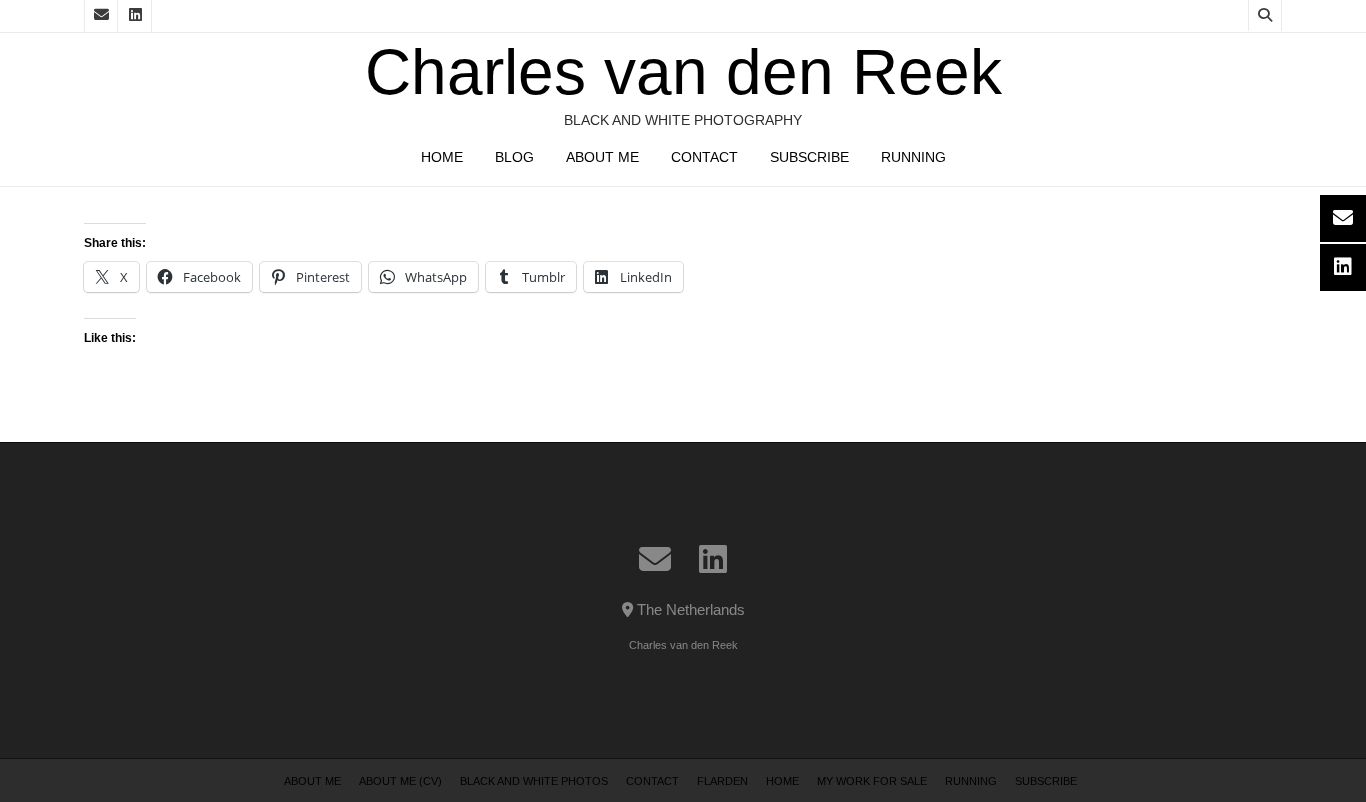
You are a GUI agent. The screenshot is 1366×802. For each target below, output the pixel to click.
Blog (514, 157)
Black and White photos (534, 781)
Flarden (722, 781)
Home (442, 157)
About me (602, 157)
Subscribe (809, 157)
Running (913, 157)
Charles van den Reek (683, 72)
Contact (704, 157)
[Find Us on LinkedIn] (135, 16)
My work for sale (872, 781)
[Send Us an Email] (101, 16)
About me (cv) (400, 781)
